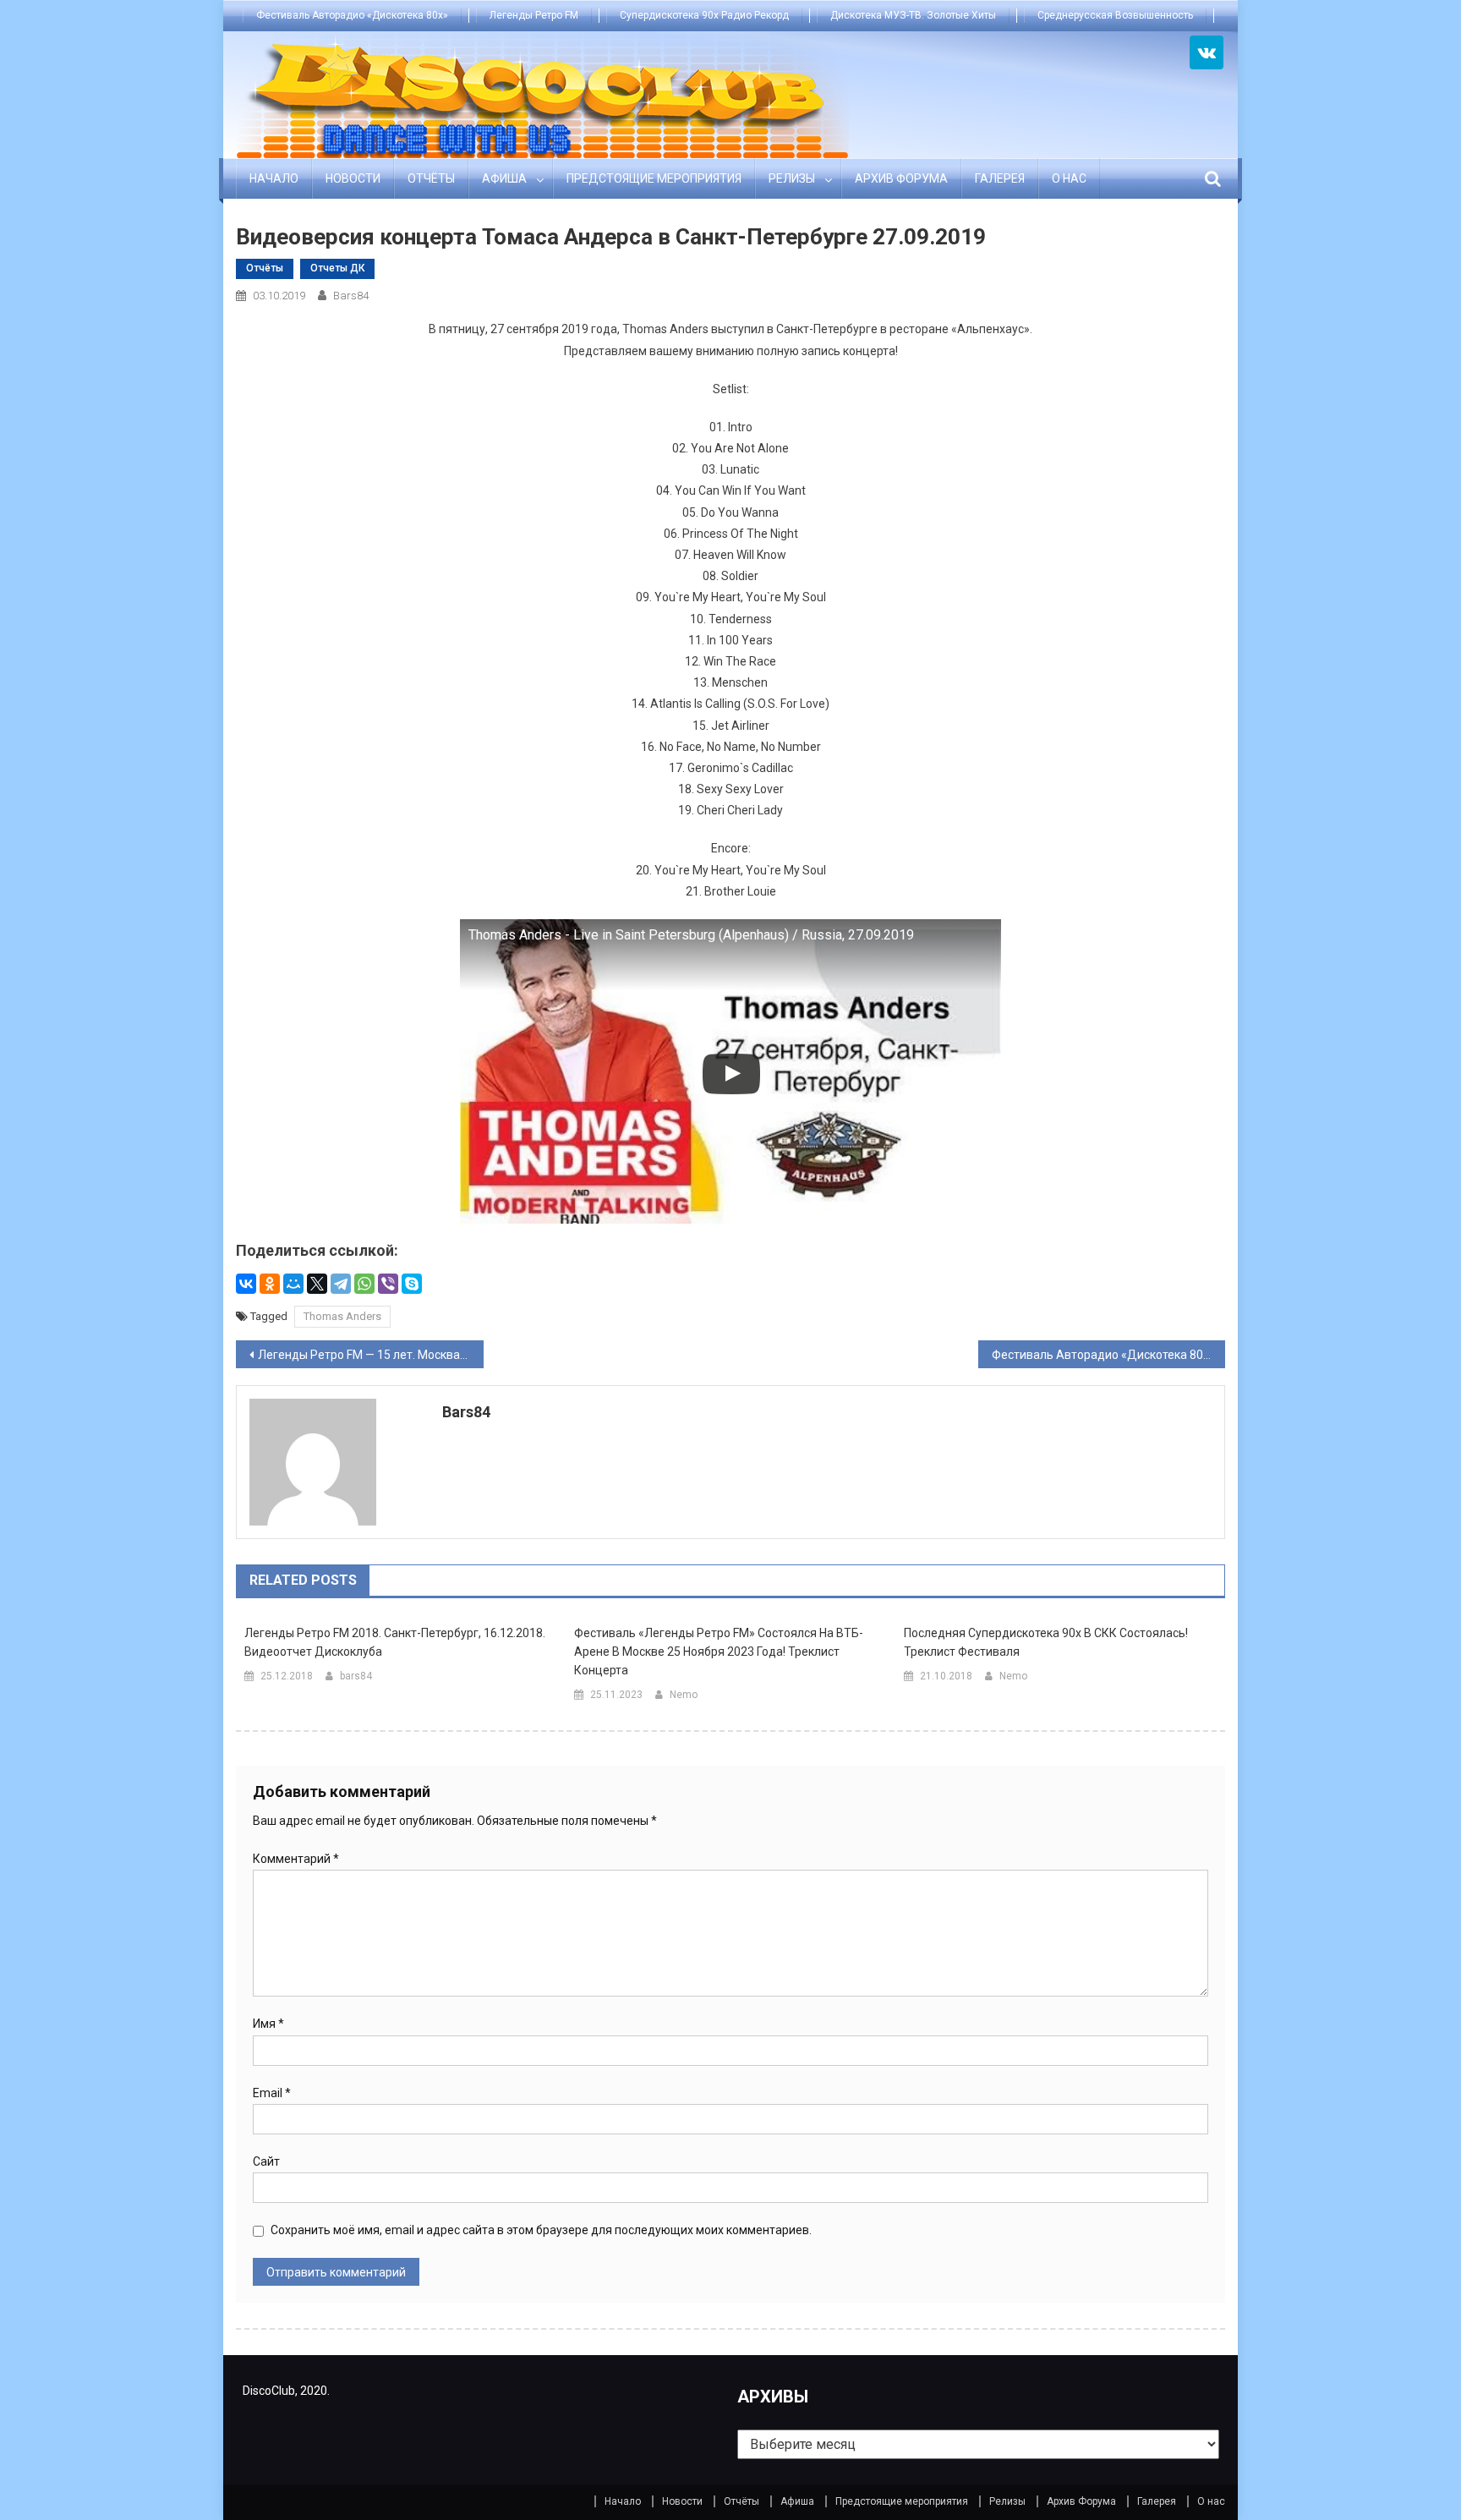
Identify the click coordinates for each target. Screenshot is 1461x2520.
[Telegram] (341, 1284)
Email (272, 2093)
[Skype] (412, 1284)
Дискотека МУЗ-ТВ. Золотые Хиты (913, 15)
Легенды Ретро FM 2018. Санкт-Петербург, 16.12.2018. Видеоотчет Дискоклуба (395, 1642)
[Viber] (388, 1284)
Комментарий (296, 1859)
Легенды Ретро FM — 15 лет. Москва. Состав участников (371, 1355)
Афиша (504, 178)
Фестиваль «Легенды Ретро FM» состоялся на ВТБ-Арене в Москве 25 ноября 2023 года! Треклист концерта (719, 1652)
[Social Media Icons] (1207, 52)
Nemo (684, 1695)
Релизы (792, 178)
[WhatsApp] (364, 1284)
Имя (268, 2024)
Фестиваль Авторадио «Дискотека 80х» (352, 15)
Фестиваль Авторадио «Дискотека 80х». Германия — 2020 (1109, 1355)
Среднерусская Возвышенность (1115, 15)
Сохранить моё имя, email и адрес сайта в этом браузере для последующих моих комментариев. (541, 2230)
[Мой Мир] (293, 1284)
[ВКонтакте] (246, 1284)
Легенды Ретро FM (534, 15)
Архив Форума (901, 178)
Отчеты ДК (337, 268)
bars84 (351, 296)
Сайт (266, 2161)
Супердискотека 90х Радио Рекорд (704, 15)
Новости (353, 178)
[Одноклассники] (270, 1284)
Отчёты (431, 178)
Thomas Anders (342, 1316)
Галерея (1000, 178)
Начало (274, 178)
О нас (1069, 178)
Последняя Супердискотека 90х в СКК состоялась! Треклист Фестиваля (1046, 1642)
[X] (317, 1284)
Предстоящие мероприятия (654, 178)
